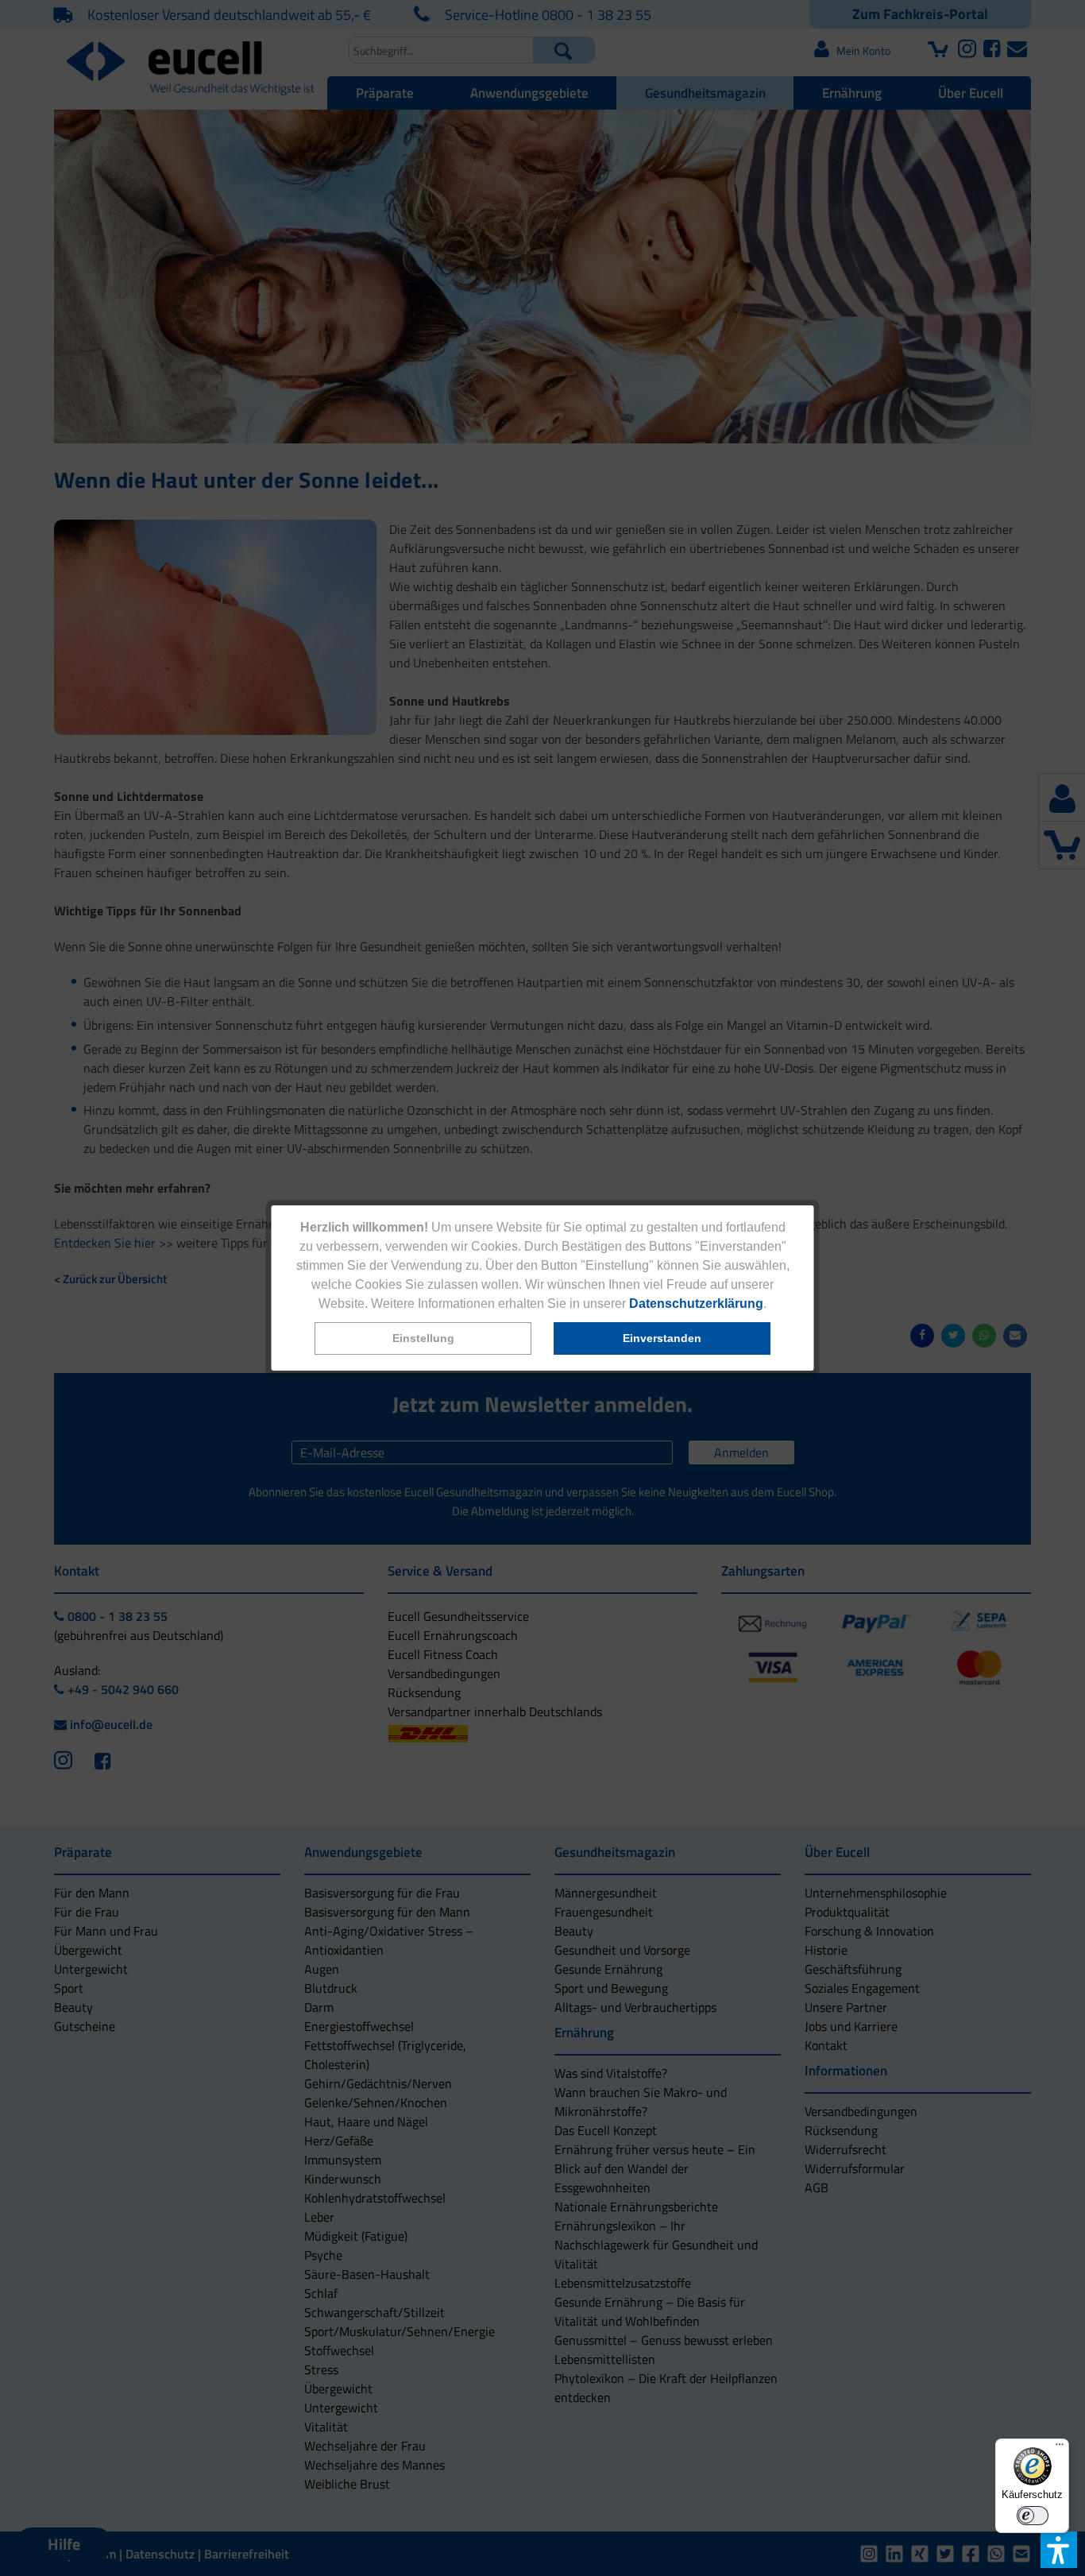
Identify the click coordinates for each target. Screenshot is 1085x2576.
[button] (423, 1338)
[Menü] (1060, 2448)
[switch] (1033, 2516)
